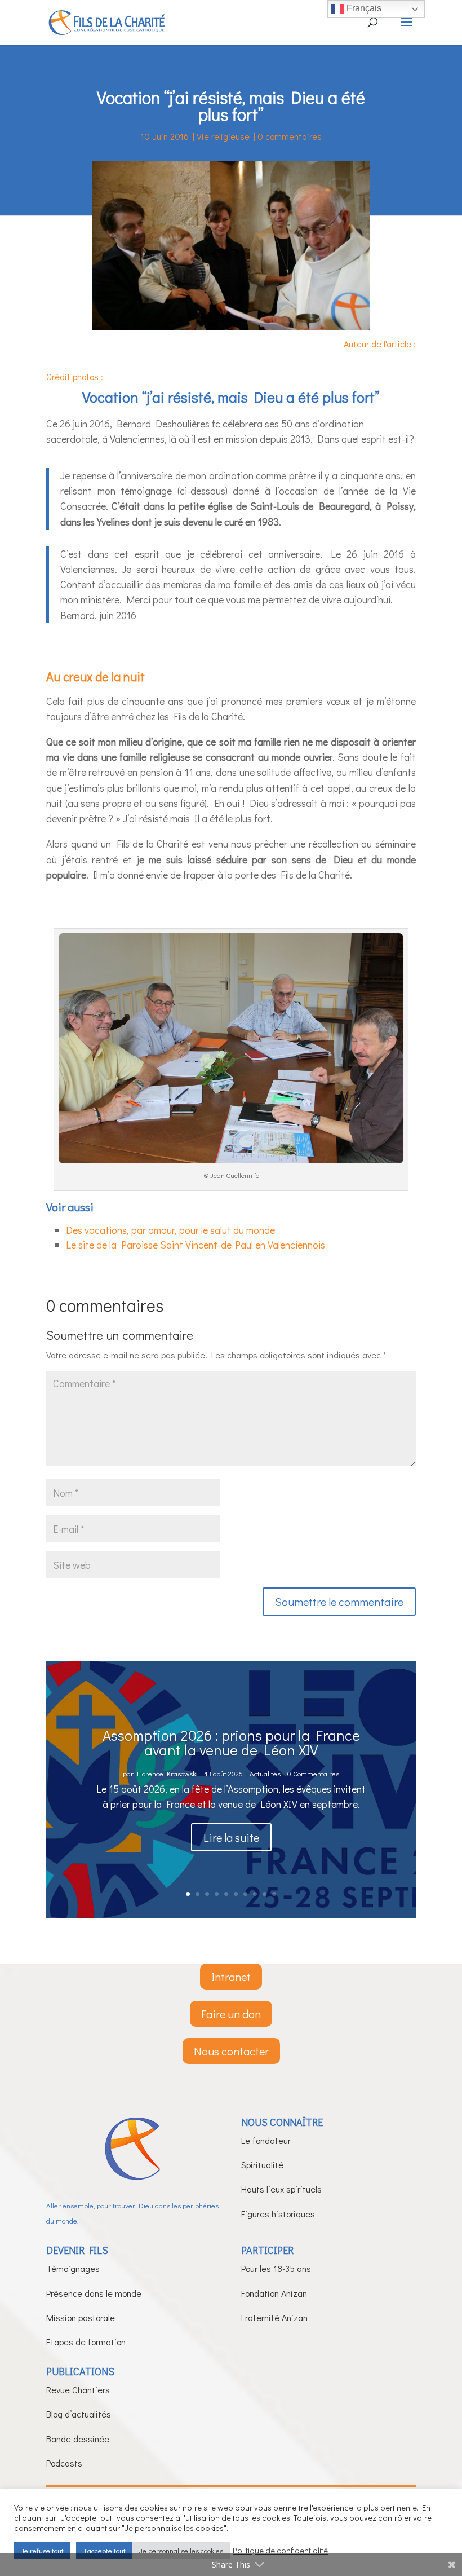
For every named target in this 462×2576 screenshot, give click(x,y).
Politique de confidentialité (280, 2551)
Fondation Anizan (274, 2293)
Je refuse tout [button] (42, 2550)
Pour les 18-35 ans (276, 2268)
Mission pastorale (81, 2317)
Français (363, 8)
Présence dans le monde (94, 2293)
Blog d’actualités (79, 2414)
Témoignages (73, 2268)
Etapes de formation (86, 2342)
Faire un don (231, 2014)
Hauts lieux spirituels (281, 2189)
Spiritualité (262, 2165)
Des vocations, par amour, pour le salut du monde (170, 1230)
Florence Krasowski (167, 1773)
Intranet (231, 1977)
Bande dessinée (78, 2439)
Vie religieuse (223, 136)
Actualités (265, 1773)
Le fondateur (266, 2140)
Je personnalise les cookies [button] (181, 2550)
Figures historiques (278, 2214)
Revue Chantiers (78, 2390)
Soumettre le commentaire (339, 1602)
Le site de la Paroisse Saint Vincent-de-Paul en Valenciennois (196, 1245)
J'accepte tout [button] (104, 2550)
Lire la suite (231, 1837)
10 (274, 1894)
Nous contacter (231, 2051)
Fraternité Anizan (274, 2317)
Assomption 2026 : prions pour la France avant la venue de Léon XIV (231, 1743)
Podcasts (64, 2463)
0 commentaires (290, 136)
